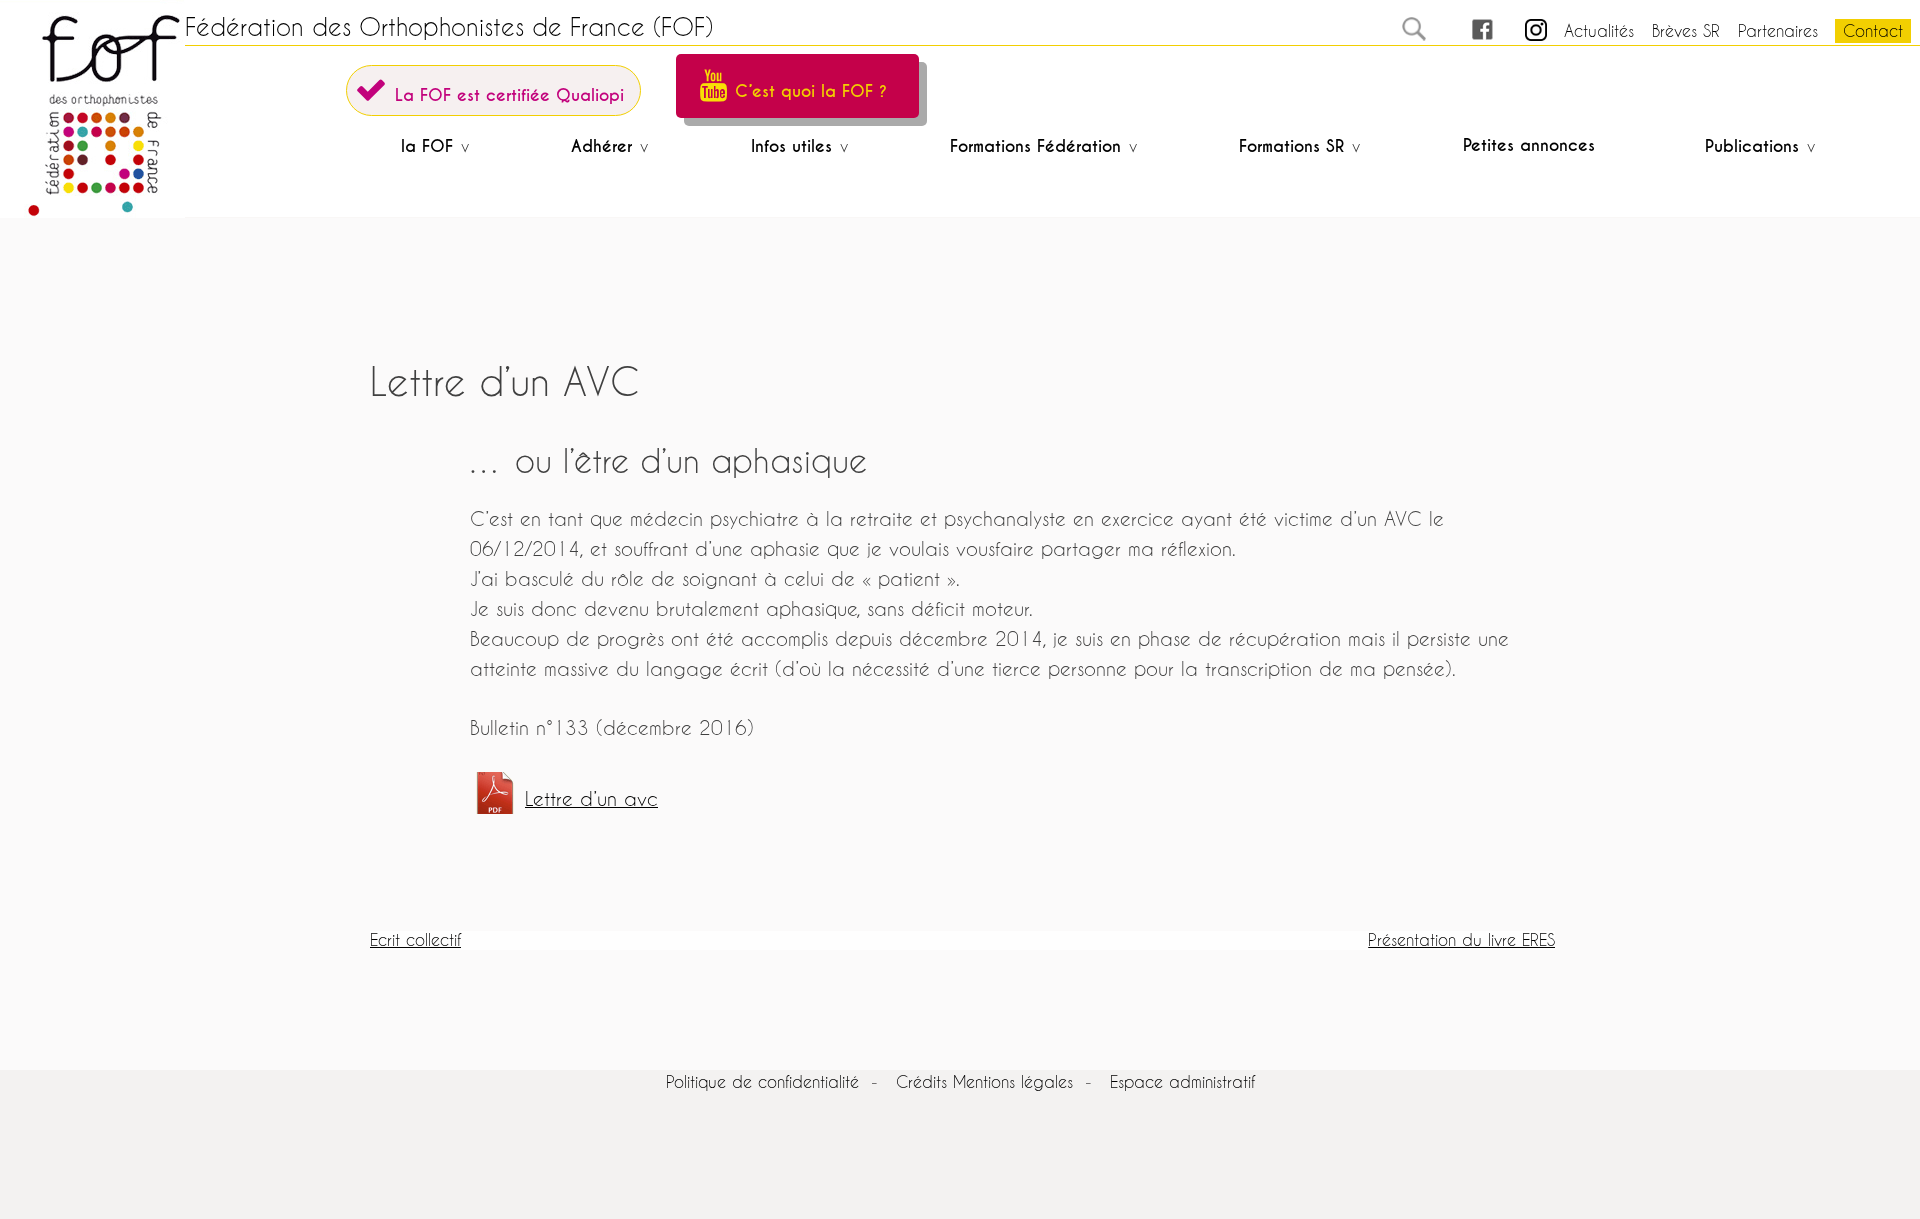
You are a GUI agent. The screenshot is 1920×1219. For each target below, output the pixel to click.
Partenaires (1778, 30)
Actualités (1599, 30)
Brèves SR (1686, 30)
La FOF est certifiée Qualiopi (509, 95)
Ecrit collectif (415, 939)
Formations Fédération (1035, 146)
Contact (1873, 30)
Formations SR (1291, 146)
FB (1464, 30)
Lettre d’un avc (591, 798)
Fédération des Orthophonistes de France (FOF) (449, 27)
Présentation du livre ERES (1461, 939)
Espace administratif (1182, 1081)
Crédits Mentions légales (984, 1081)
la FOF (427, 146)
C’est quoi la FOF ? (811, 91)
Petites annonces (1529, 145)
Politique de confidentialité (762, 1081)
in (1518, 30)
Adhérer (601, 146)
